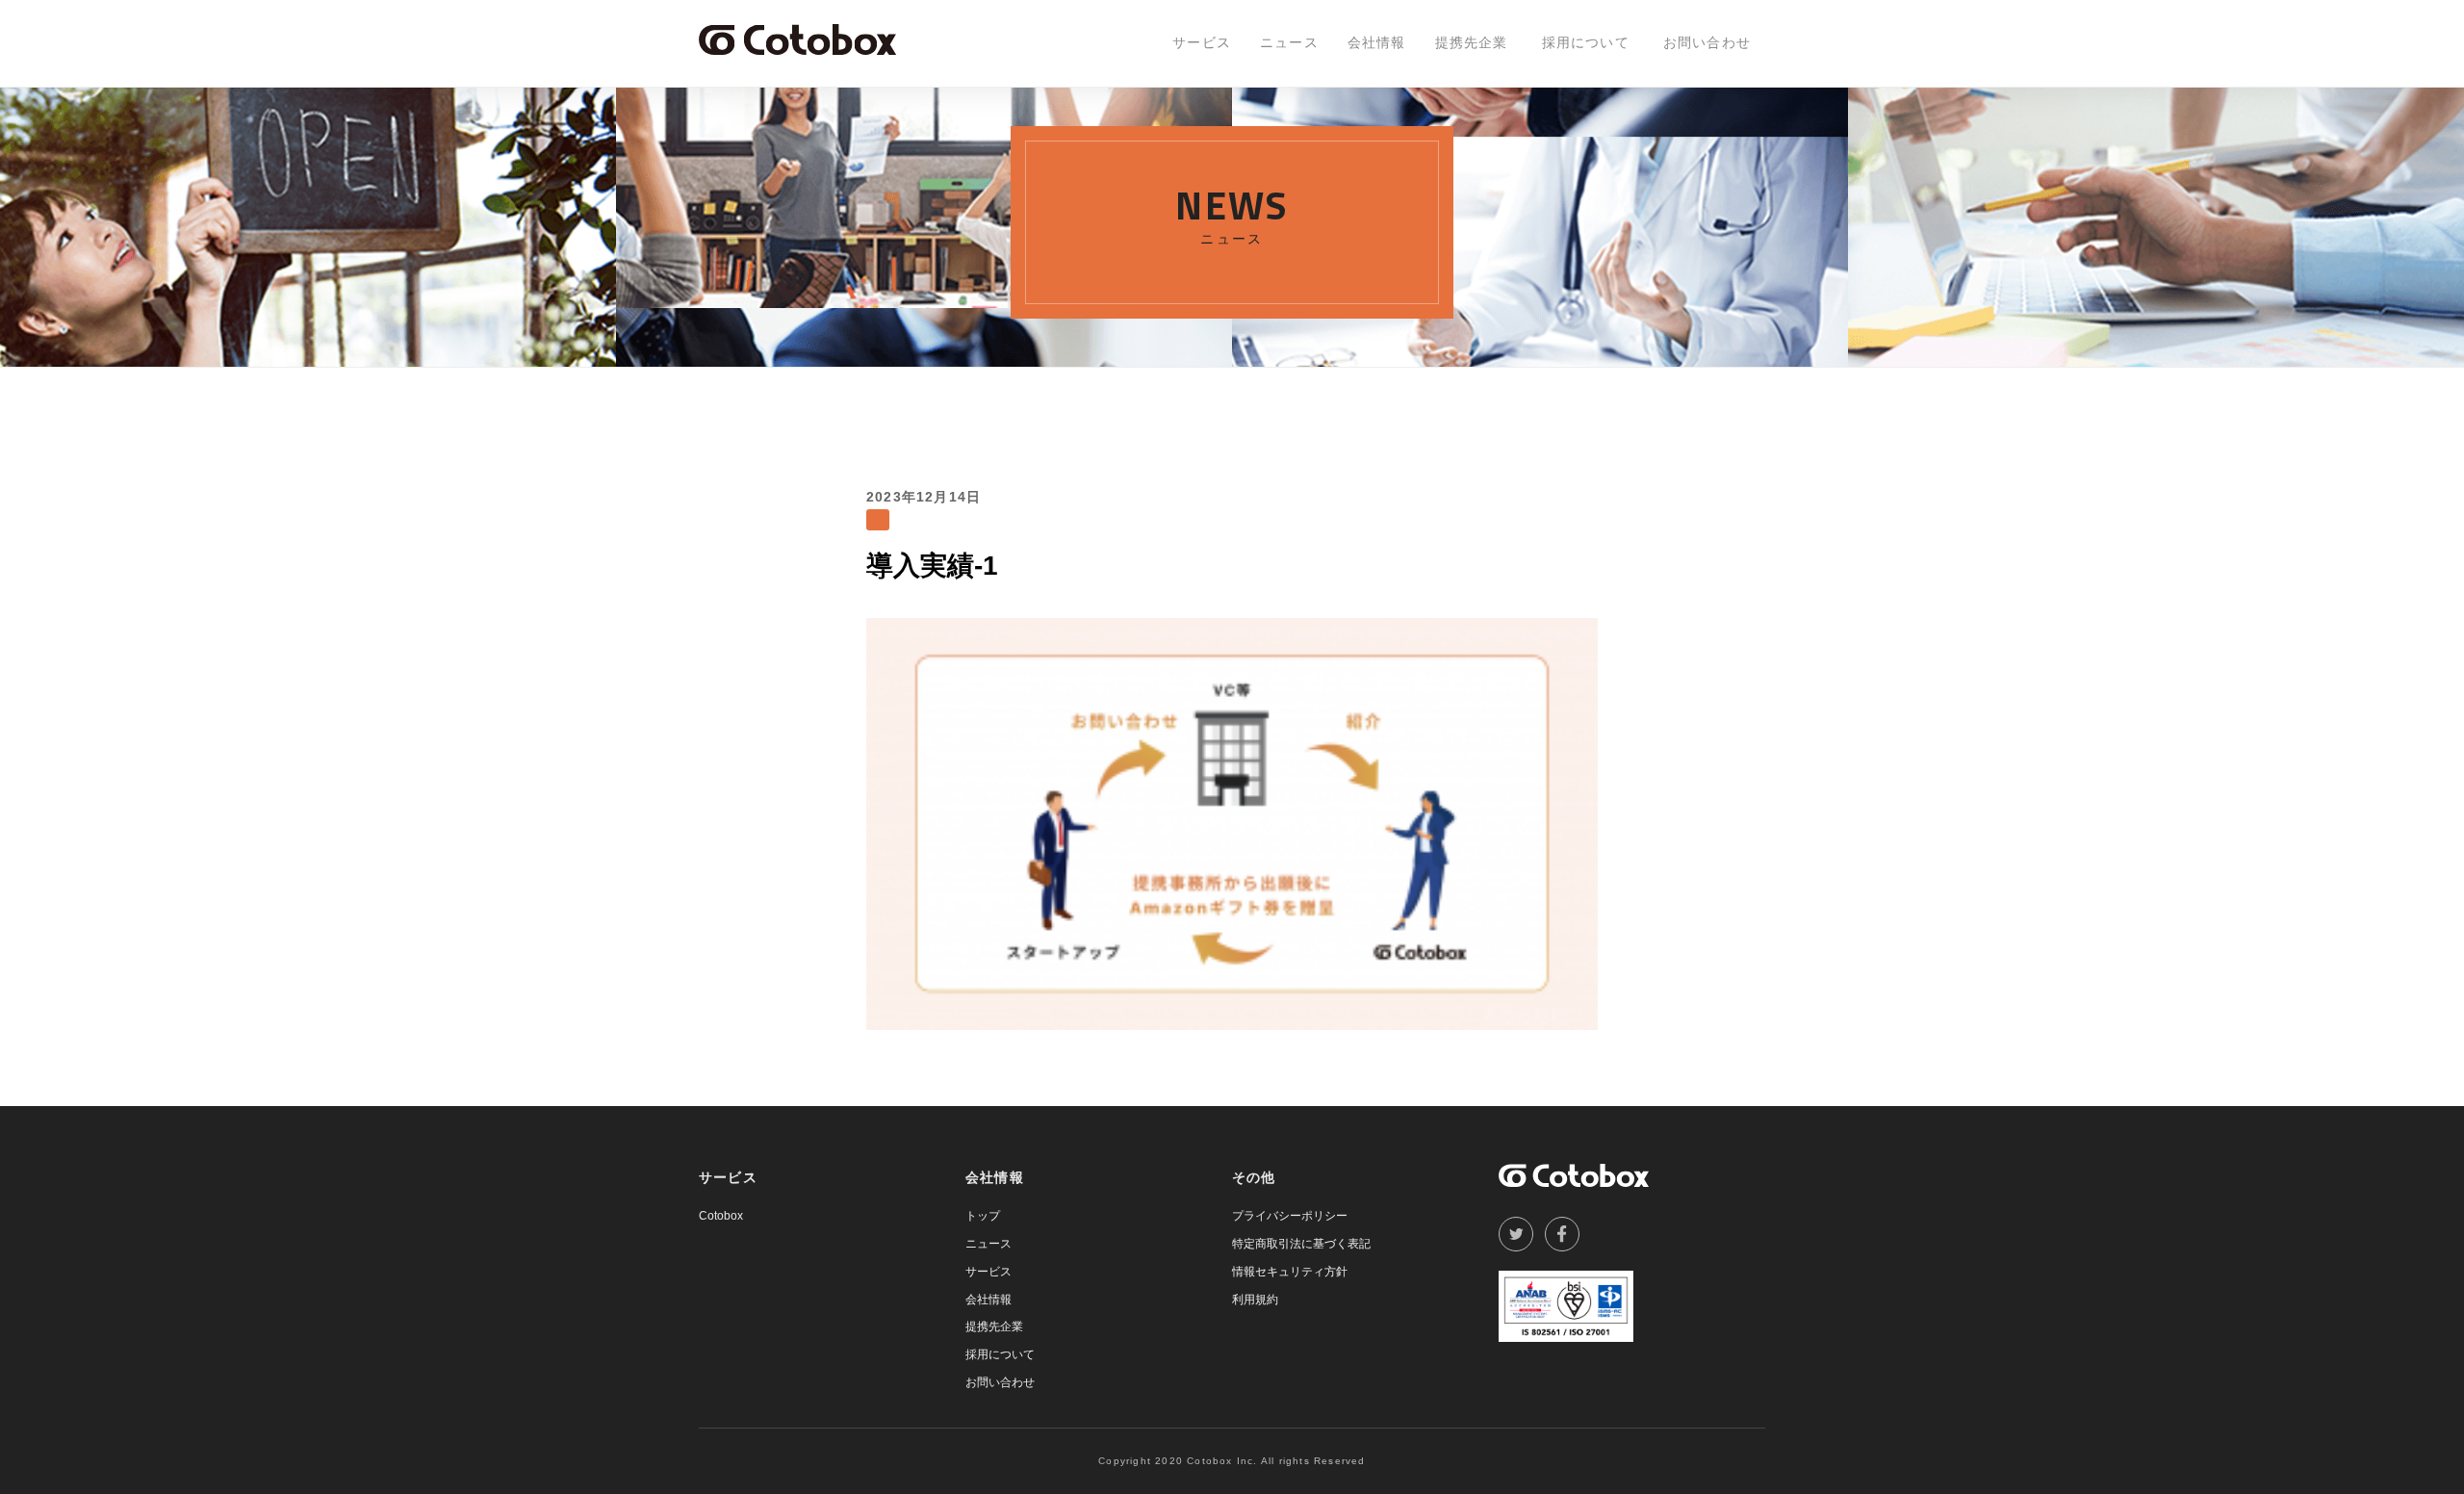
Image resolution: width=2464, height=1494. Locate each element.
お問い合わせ (1707, 42)
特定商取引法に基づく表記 (1301, 1244)
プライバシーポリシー (1290, 1216)
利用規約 (1255, 1300)
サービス (1202, 42)
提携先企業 (1472, 42)
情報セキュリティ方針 (1290, 1272)
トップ (983, 1216)
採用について (1586, 42)
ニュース (1289, 42)
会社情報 (1377, 42)
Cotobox (721, 1216)
